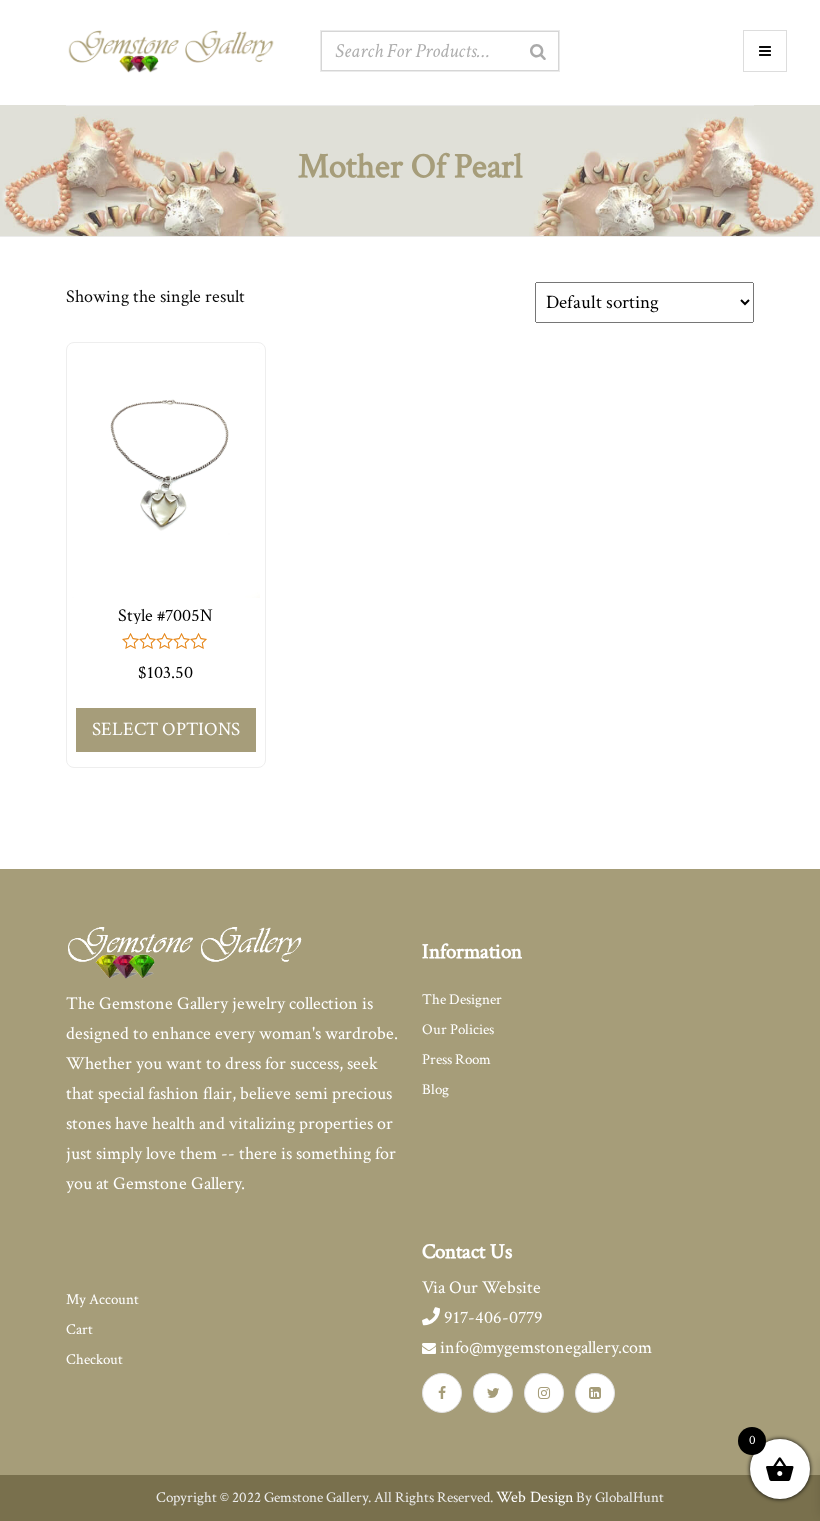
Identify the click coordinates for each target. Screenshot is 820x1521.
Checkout (94, 1359)
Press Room (456, 1059)
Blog (435, 1089)
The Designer (462, 999)
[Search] (538, 52)
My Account (102, 1299)
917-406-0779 (491, 1317)
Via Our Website (481, 1287)
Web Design (534, 1497)
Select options (166, 729)
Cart (79, 1329)
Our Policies (458, 1029)
